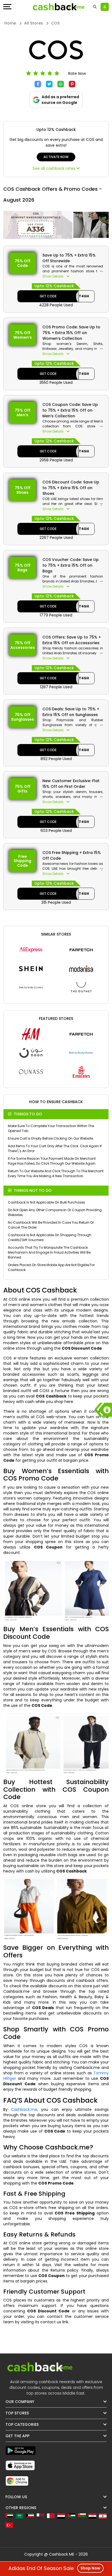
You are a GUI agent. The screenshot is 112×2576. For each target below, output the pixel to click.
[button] (73, 276)
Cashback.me (24, 2109)
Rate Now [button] (77, 73)
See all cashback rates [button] (55, 168)
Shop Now (90, 2568)
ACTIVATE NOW (56, 157)
